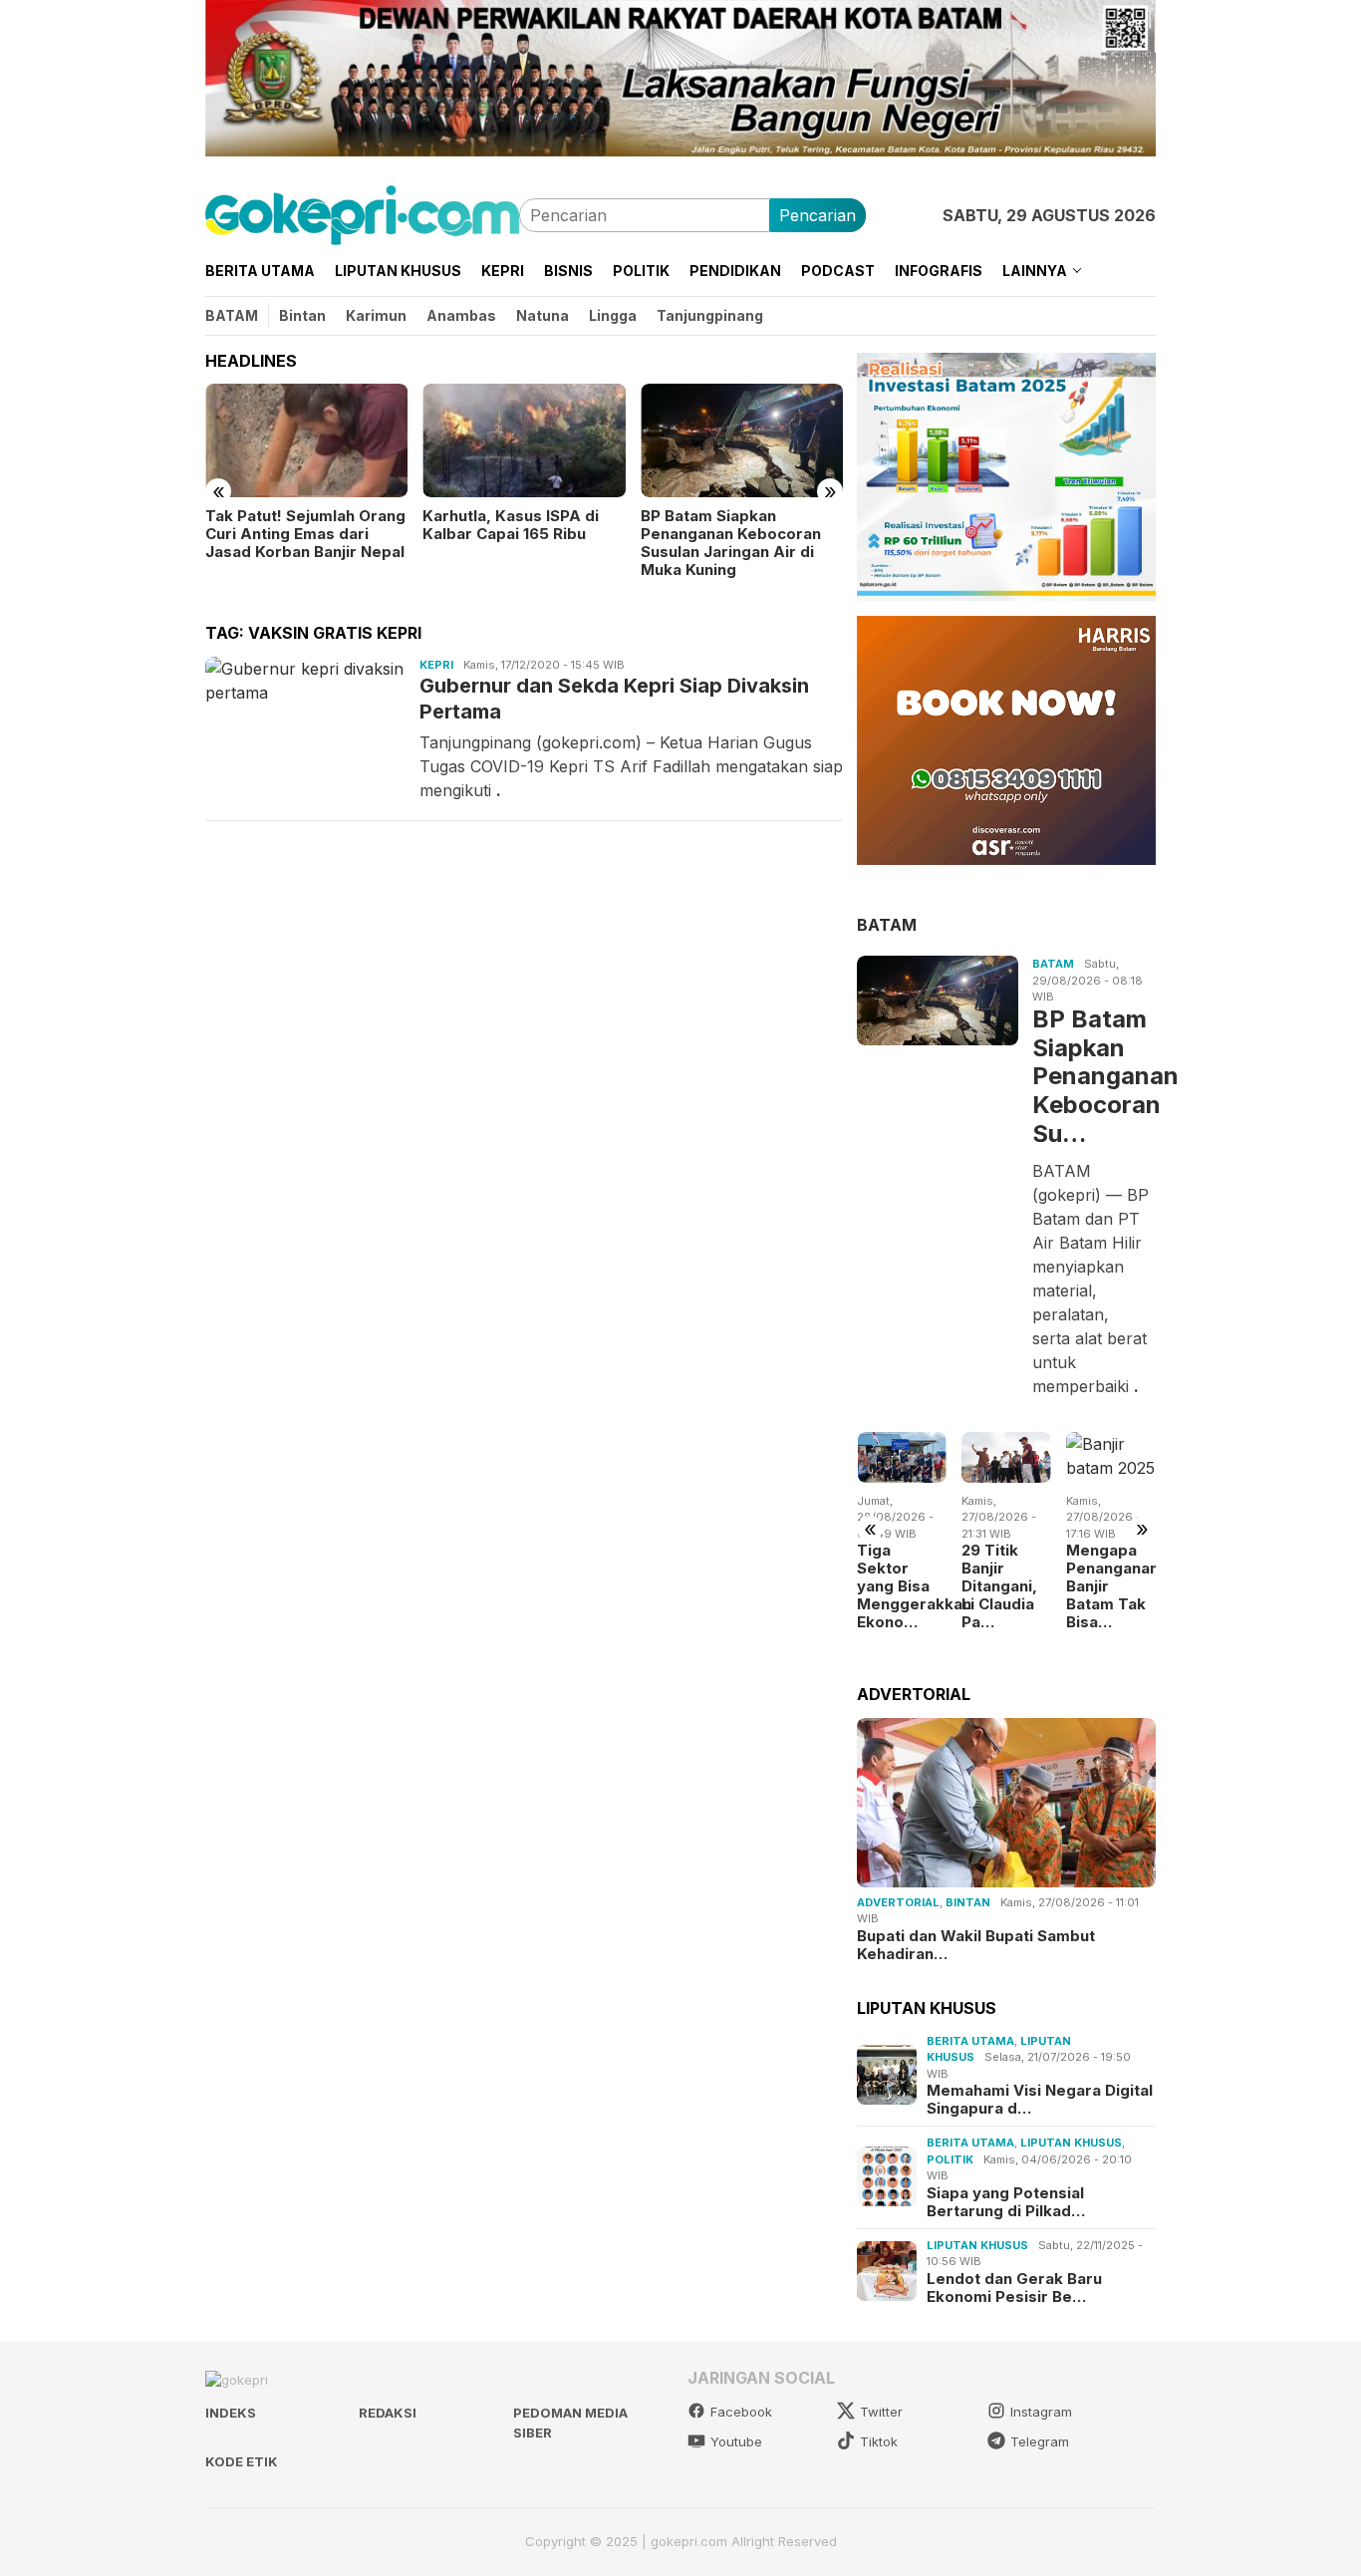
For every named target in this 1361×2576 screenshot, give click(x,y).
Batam (1053, 964)
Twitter (881, 2412)
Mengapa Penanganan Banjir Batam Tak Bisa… (1111, 1586)
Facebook (741, 2412)
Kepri (436, 665)
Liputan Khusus (1071, 2143)
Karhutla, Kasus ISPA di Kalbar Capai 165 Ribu (511, 525)
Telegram (1040, 2441)
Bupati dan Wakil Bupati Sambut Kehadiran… (976, 1945)
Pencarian (817, 215)
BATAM (887, 924)
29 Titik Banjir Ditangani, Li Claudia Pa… (999, 1586)
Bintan (968, 1902)
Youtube (736, 2441)
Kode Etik (242, 2461)
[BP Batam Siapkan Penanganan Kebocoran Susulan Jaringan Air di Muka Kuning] (742, 440)
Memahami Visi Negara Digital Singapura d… (1040, 2100)
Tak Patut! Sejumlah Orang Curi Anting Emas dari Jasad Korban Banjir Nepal (305, 534)
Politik (950, 2158)
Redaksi (388, 2413)
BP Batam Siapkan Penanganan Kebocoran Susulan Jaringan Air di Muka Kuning (731, 543)
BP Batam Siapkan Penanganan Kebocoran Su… (1092, 1076)
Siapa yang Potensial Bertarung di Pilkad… (1006, 2201)
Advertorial (898, 1902)
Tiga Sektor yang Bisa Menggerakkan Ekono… (902, 1586)
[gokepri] (362, 213)
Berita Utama (970, 2040)
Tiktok (879, 2441)
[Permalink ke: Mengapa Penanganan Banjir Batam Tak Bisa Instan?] (1111, 1457)
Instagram (1041, 2412)
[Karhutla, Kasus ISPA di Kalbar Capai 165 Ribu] (524, 440)
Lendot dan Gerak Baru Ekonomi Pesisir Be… (1014, 2287)
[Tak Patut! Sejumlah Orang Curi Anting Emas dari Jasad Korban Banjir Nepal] (306, 440)
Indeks (231, 2413)
